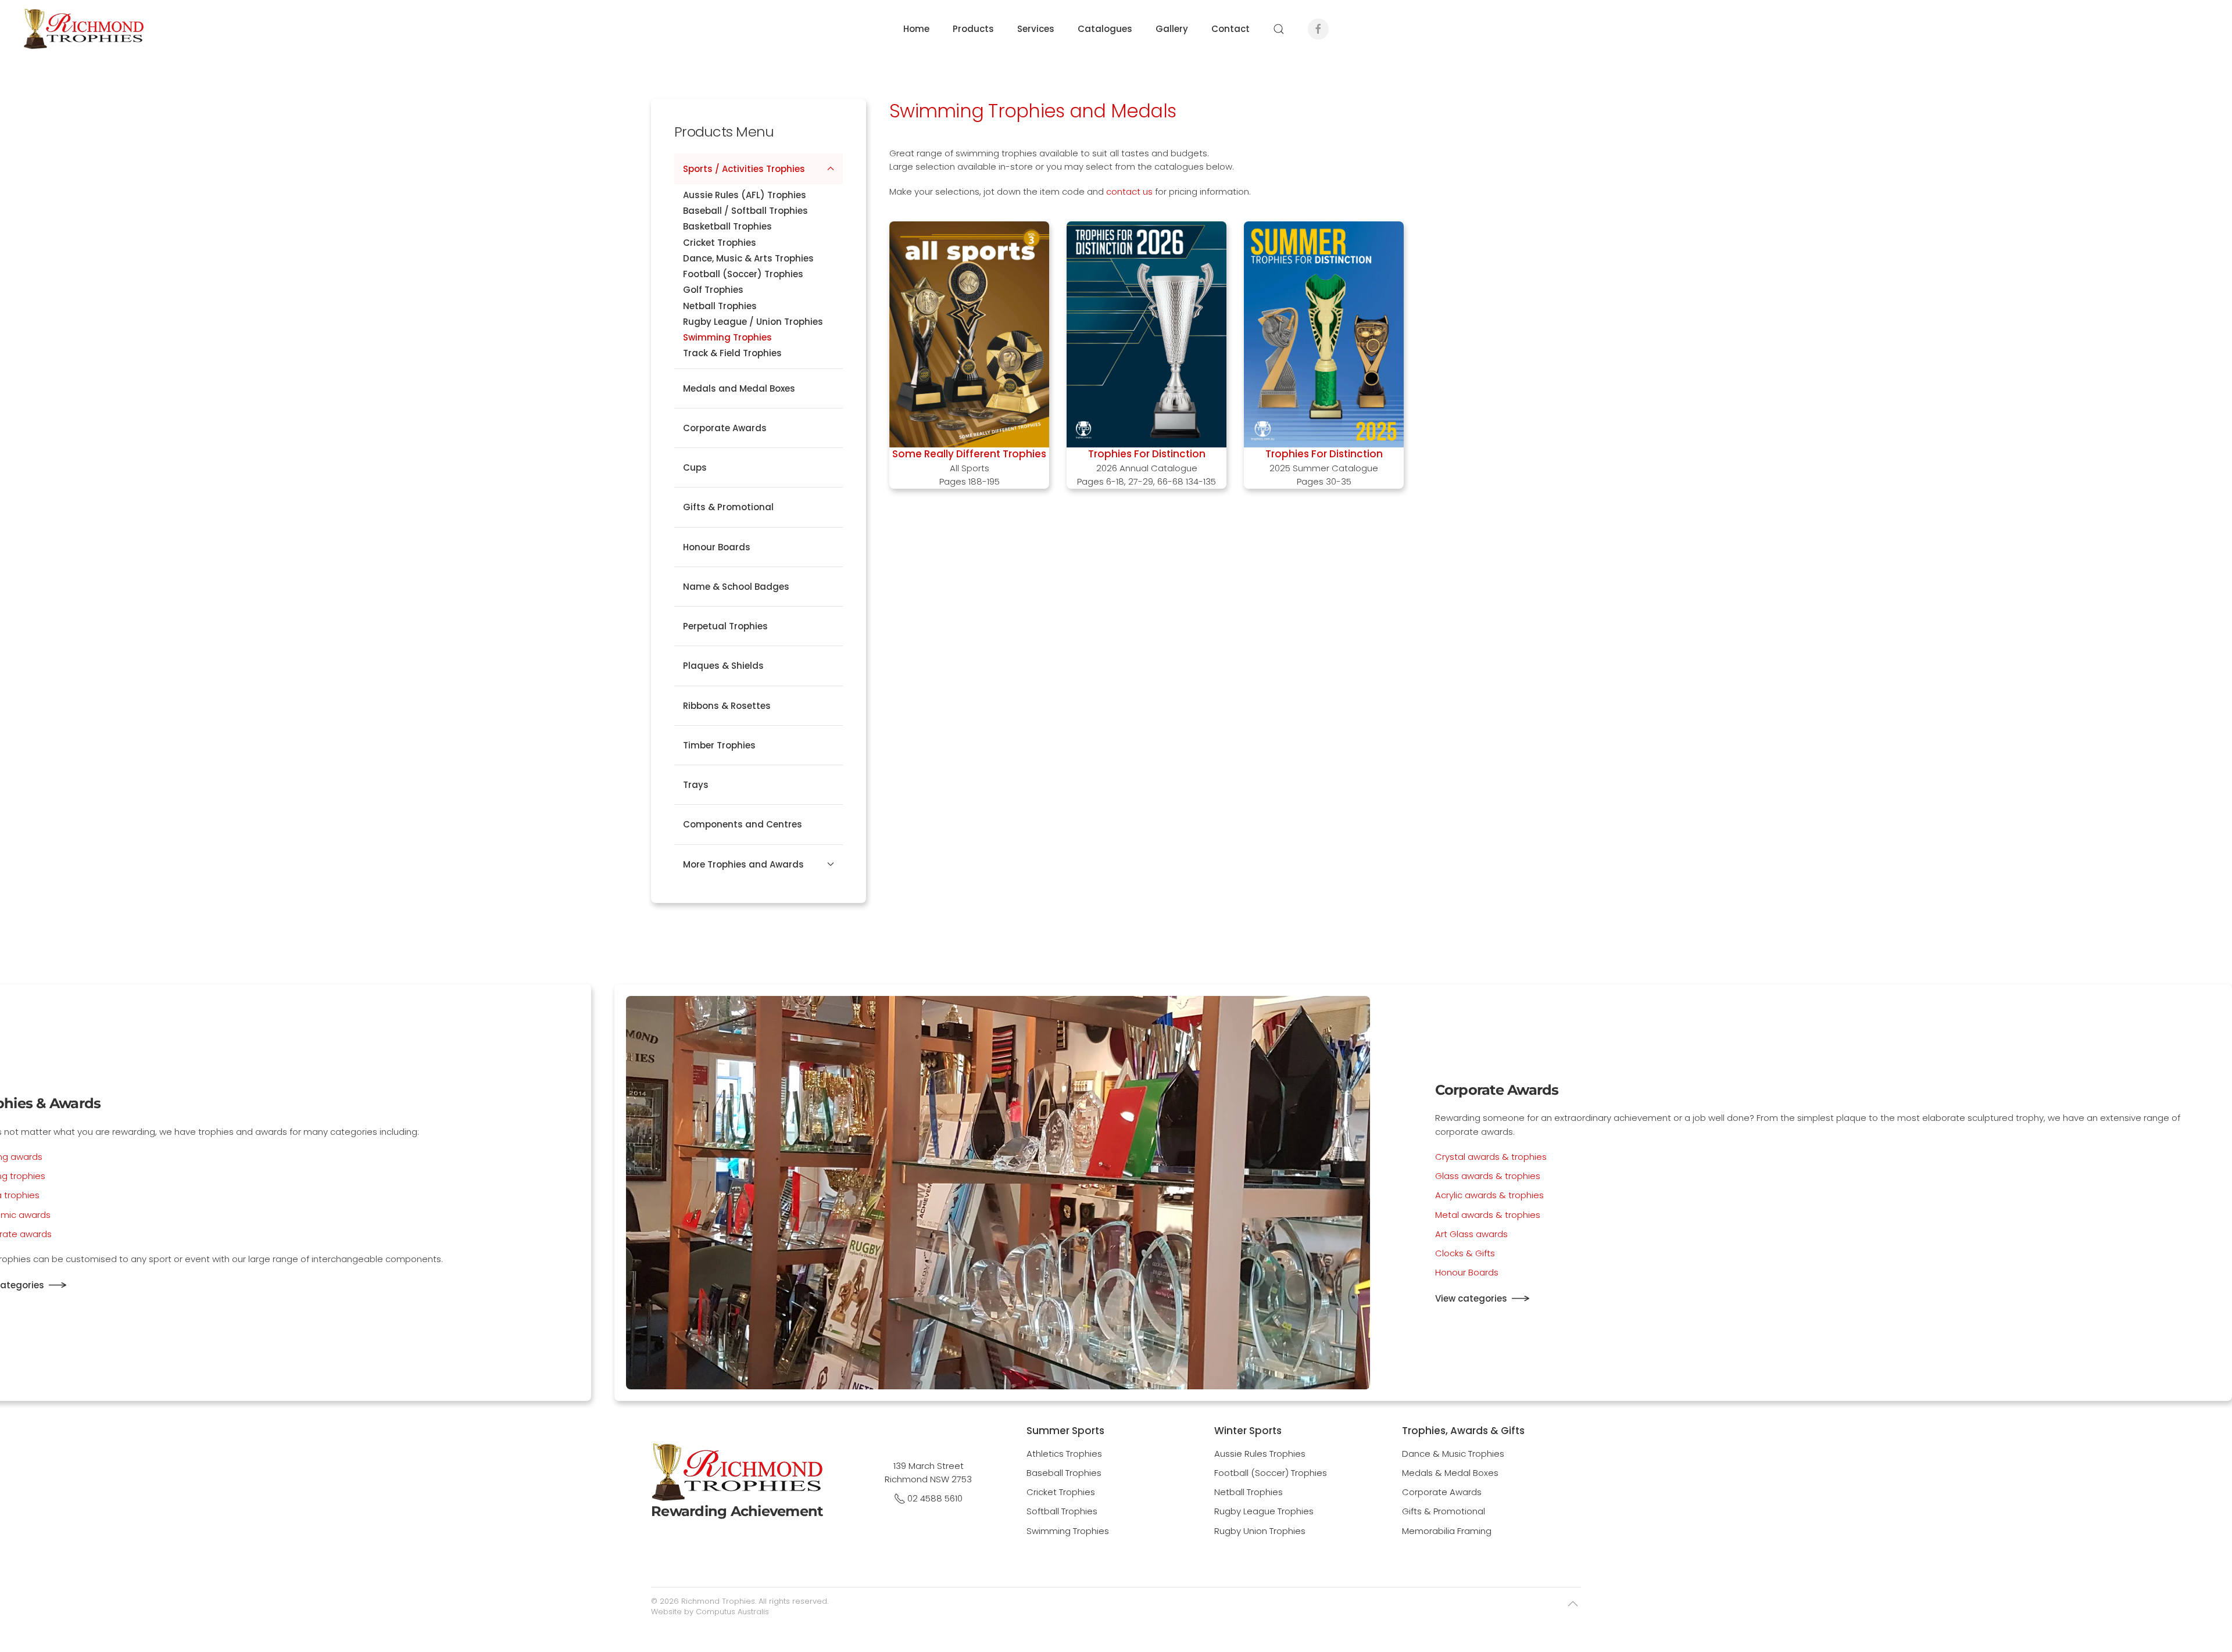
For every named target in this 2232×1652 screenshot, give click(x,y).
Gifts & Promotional (728, 507)
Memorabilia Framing (1447, 1531)
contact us (1129, 191)
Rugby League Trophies (1264, 1511)
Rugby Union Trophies (1260, 1531)
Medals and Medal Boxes (739, 388)
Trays (696, 785)
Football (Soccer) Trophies (743, 274)
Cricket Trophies (720, 243)
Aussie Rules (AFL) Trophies (745, 195)
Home (916, 29)
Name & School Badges (736, 587)
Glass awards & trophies (1488, 1176)
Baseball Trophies (1064, 1473)
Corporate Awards (725, 428)
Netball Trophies (720, 306)
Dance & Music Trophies (1453, 1454)
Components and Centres (743, 824)
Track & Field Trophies (732, 353)
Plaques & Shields (723, 666)
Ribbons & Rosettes (727, 706)
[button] (1279, 29)
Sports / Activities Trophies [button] (744, 169)
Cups (695, 467)
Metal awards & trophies (1488, 1215)
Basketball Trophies (727, 226)
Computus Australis (732, 1612)
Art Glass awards (1471, 1234)
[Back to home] (83, 29)
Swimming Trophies (727, 337)
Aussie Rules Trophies (1260, 1454)
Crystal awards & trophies (1491, 1157)
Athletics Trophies (1064, 1454)
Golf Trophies (713, 290)
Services (1036, 29)
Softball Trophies (1062, 1511)
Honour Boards (717, 547)
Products (973, 29)
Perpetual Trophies (725, 626)
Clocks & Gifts (1465, 1253)
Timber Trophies (719, 745)
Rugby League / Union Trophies (753, 322)
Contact (1231, 29)
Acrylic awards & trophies (1489, 1195)
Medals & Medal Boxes (1450, 1473)
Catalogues (1105, 29)
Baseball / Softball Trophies (745, 211)
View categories (1471, 1298)
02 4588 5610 (935, 1498)
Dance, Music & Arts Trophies (748, 258)
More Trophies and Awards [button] (743, 864)
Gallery (1172, 29)
